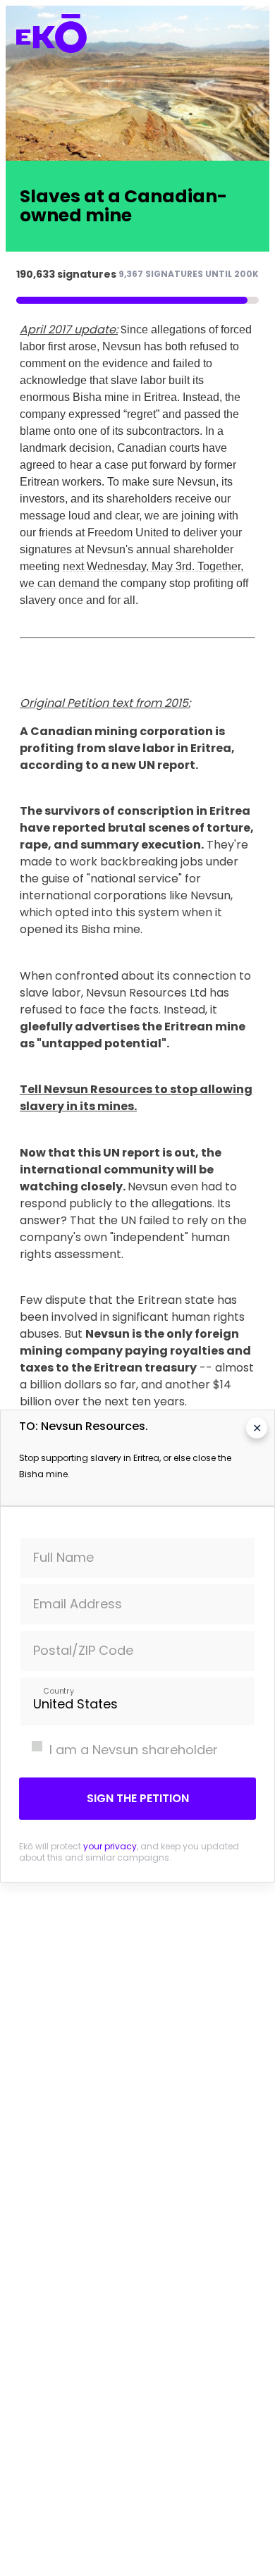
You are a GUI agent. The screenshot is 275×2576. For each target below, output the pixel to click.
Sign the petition (138, 1798)
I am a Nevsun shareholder (134, 1750)
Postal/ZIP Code (83, 1650)
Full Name (63, 1557)
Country (58, 1690)
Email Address (78, 1604)
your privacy (110, 1846)
